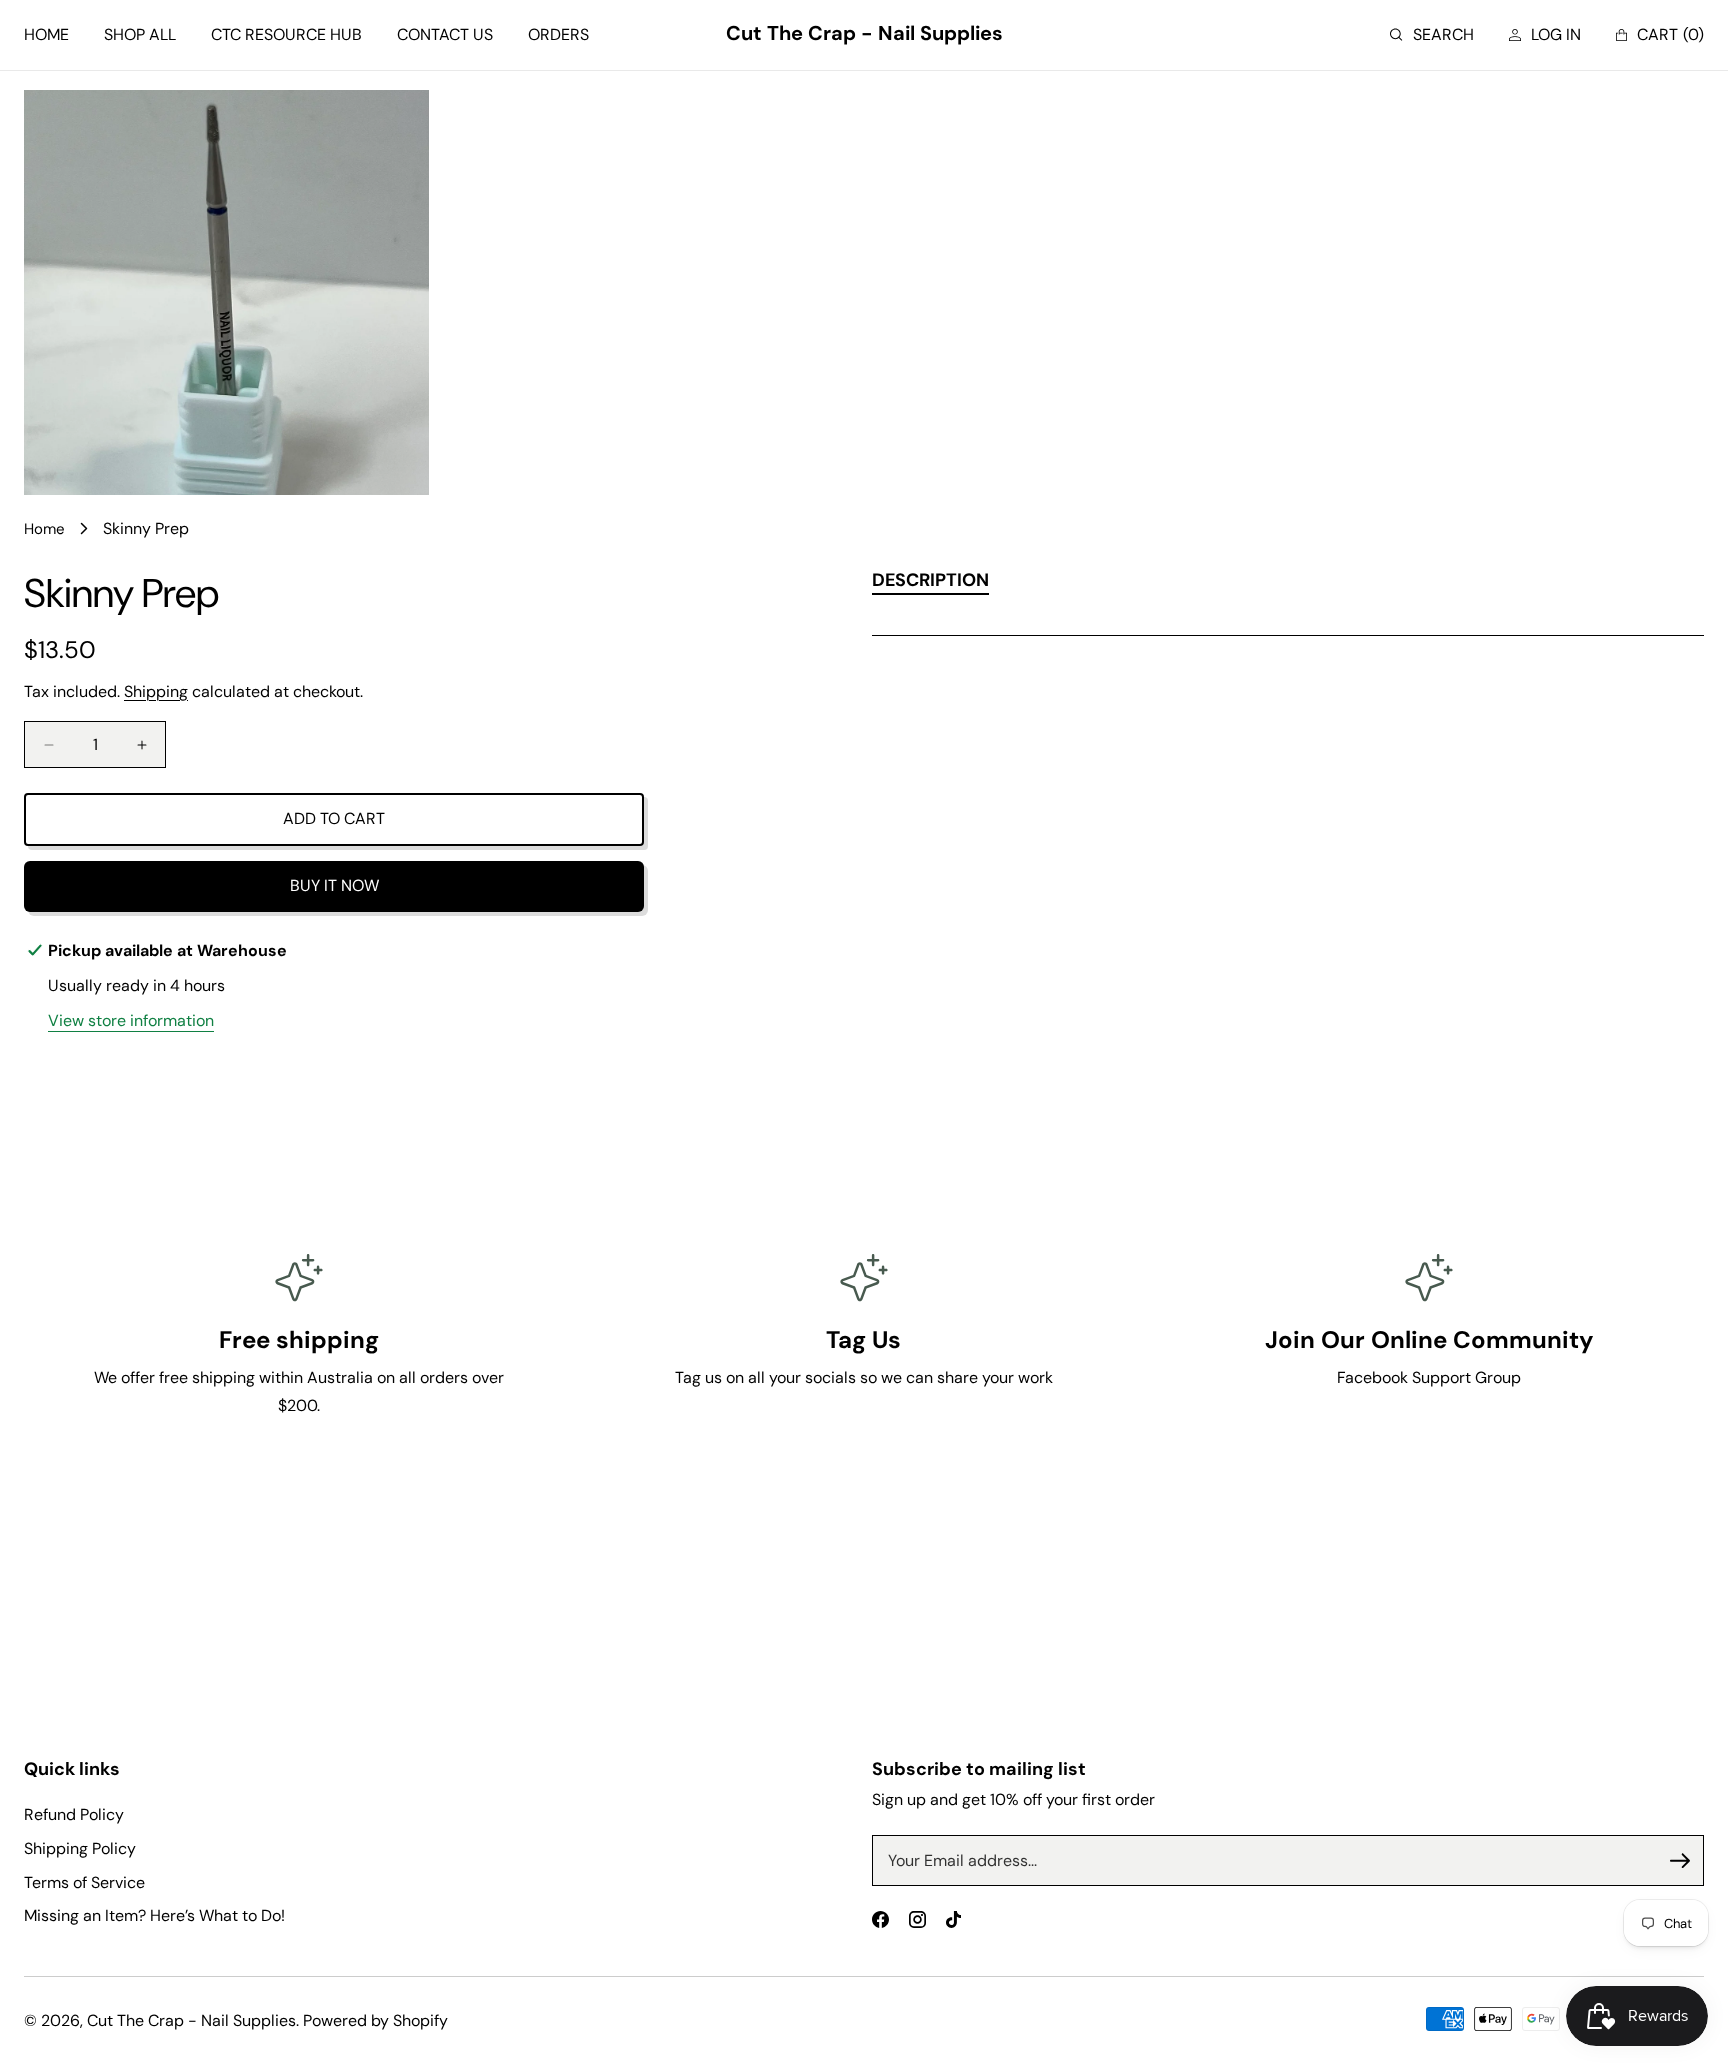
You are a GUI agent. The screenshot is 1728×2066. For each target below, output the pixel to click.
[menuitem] (46, 35)
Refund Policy (74, 1814)
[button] (1432, 35)
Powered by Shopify (375, 2020)
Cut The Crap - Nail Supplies (191, 2020)
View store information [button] (131, 1020)
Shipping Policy (80, 1848)
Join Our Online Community (1429, 1339)
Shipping (156, 691)
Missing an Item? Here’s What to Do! (154, 1915)
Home (44, 529)
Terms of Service (84, 1882)
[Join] (1680, 1861)
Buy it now (334, 885)
